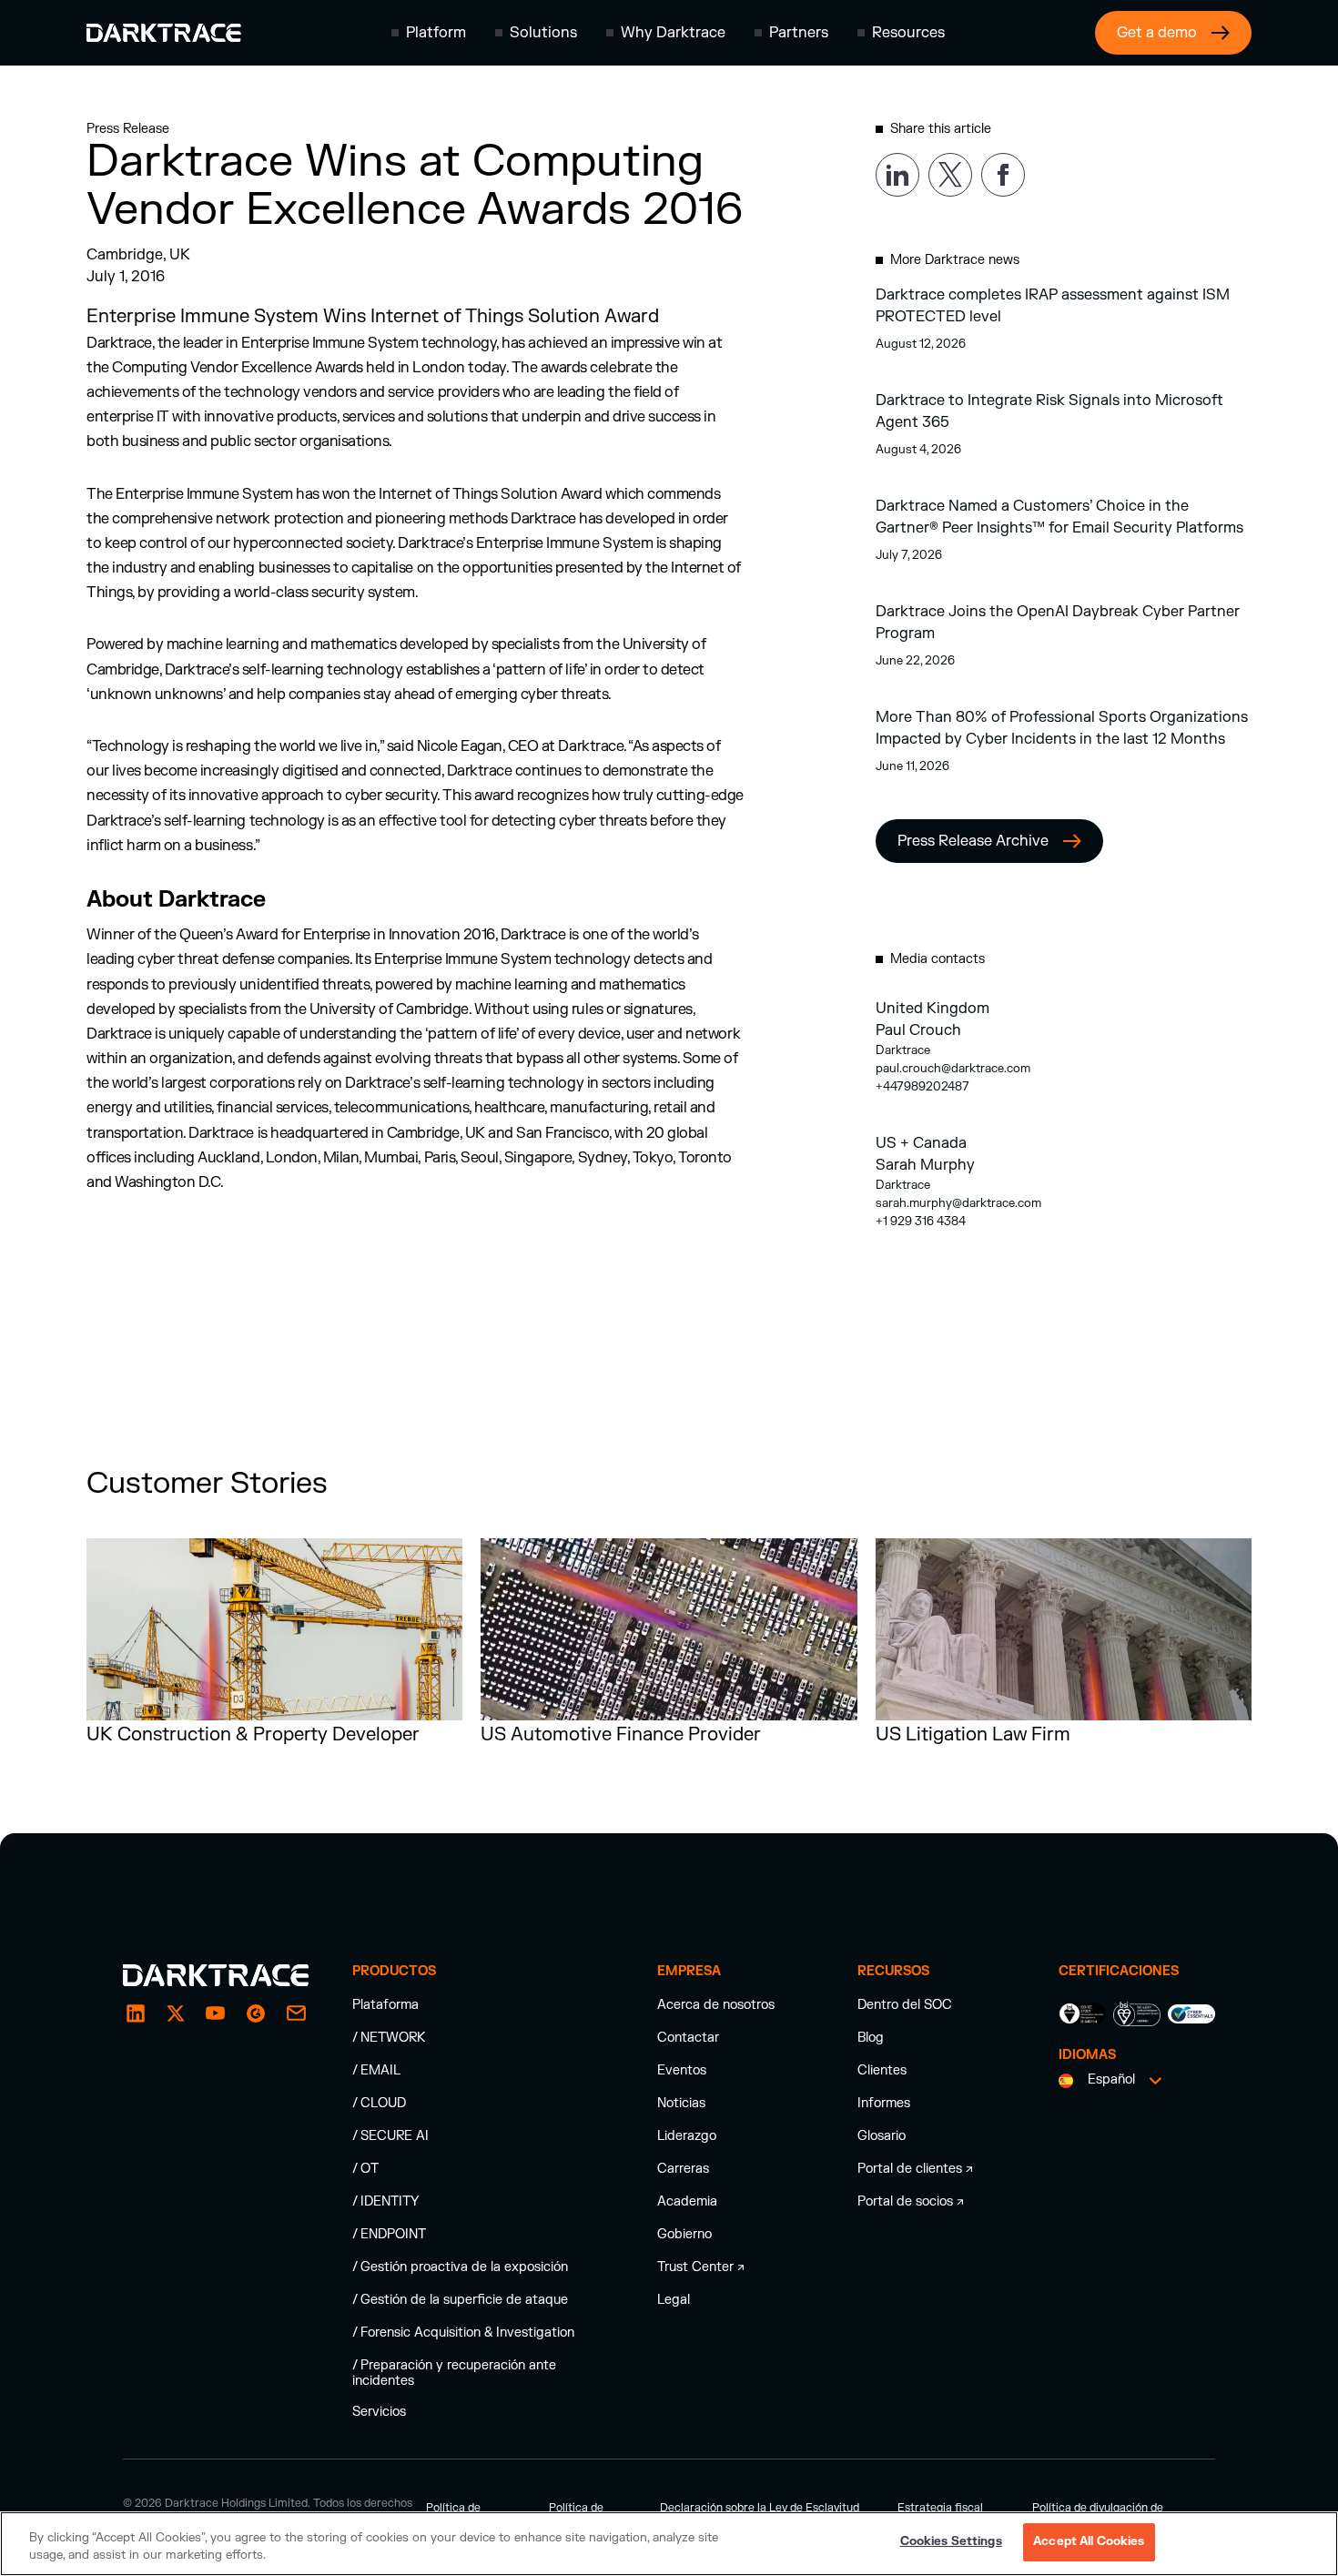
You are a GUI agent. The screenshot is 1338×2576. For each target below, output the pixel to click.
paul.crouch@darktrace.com (953, 1069)
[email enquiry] (296, 2013)
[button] (429, 33)
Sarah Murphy (925, 1165)
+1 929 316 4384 (921, 1222)
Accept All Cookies (1089, 2541)
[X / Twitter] (176, 2013)
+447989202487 (922, 1087)
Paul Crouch (918, 1030)
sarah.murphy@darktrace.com (958, 1203)
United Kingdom (933, 1009)
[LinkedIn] (136, 2013)
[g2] (256, 2013)
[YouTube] (216, 2013)
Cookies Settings (951, 2541)
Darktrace (903, 1050)
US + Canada (921, 1143)
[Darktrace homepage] (164, 33)
